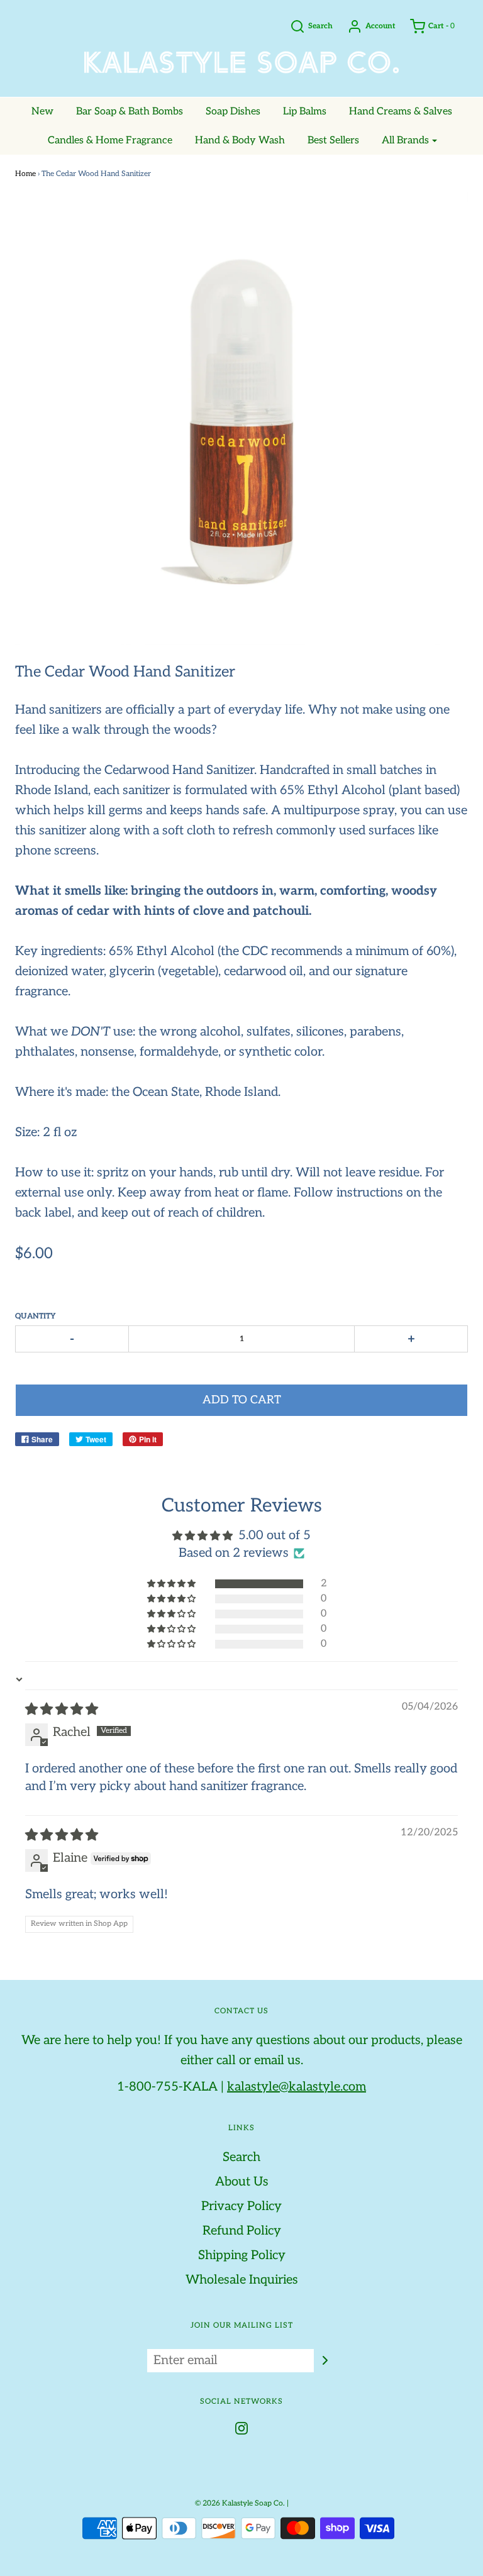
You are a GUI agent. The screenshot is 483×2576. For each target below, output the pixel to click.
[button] (172, 1584)
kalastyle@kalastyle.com (297, 2087)
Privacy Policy (241, 2206)
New (42, 112)
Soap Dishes (233, 112)
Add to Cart (242, 1400)
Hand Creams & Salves (401, 112)
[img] (62, 1710)
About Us (242, 2182)
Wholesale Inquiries (242, 2280)
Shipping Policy (242, 2255)
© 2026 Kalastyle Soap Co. (240, 2503)
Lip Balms (305, 112)
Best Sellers (333, 141)
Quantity (36, 1316)
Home (25, 174)
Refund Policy (242, 2231)
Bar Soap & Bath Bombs (130, 112)
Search (241, 2157)
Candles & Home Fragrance (110, 141)
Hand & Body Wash (240, 141)
